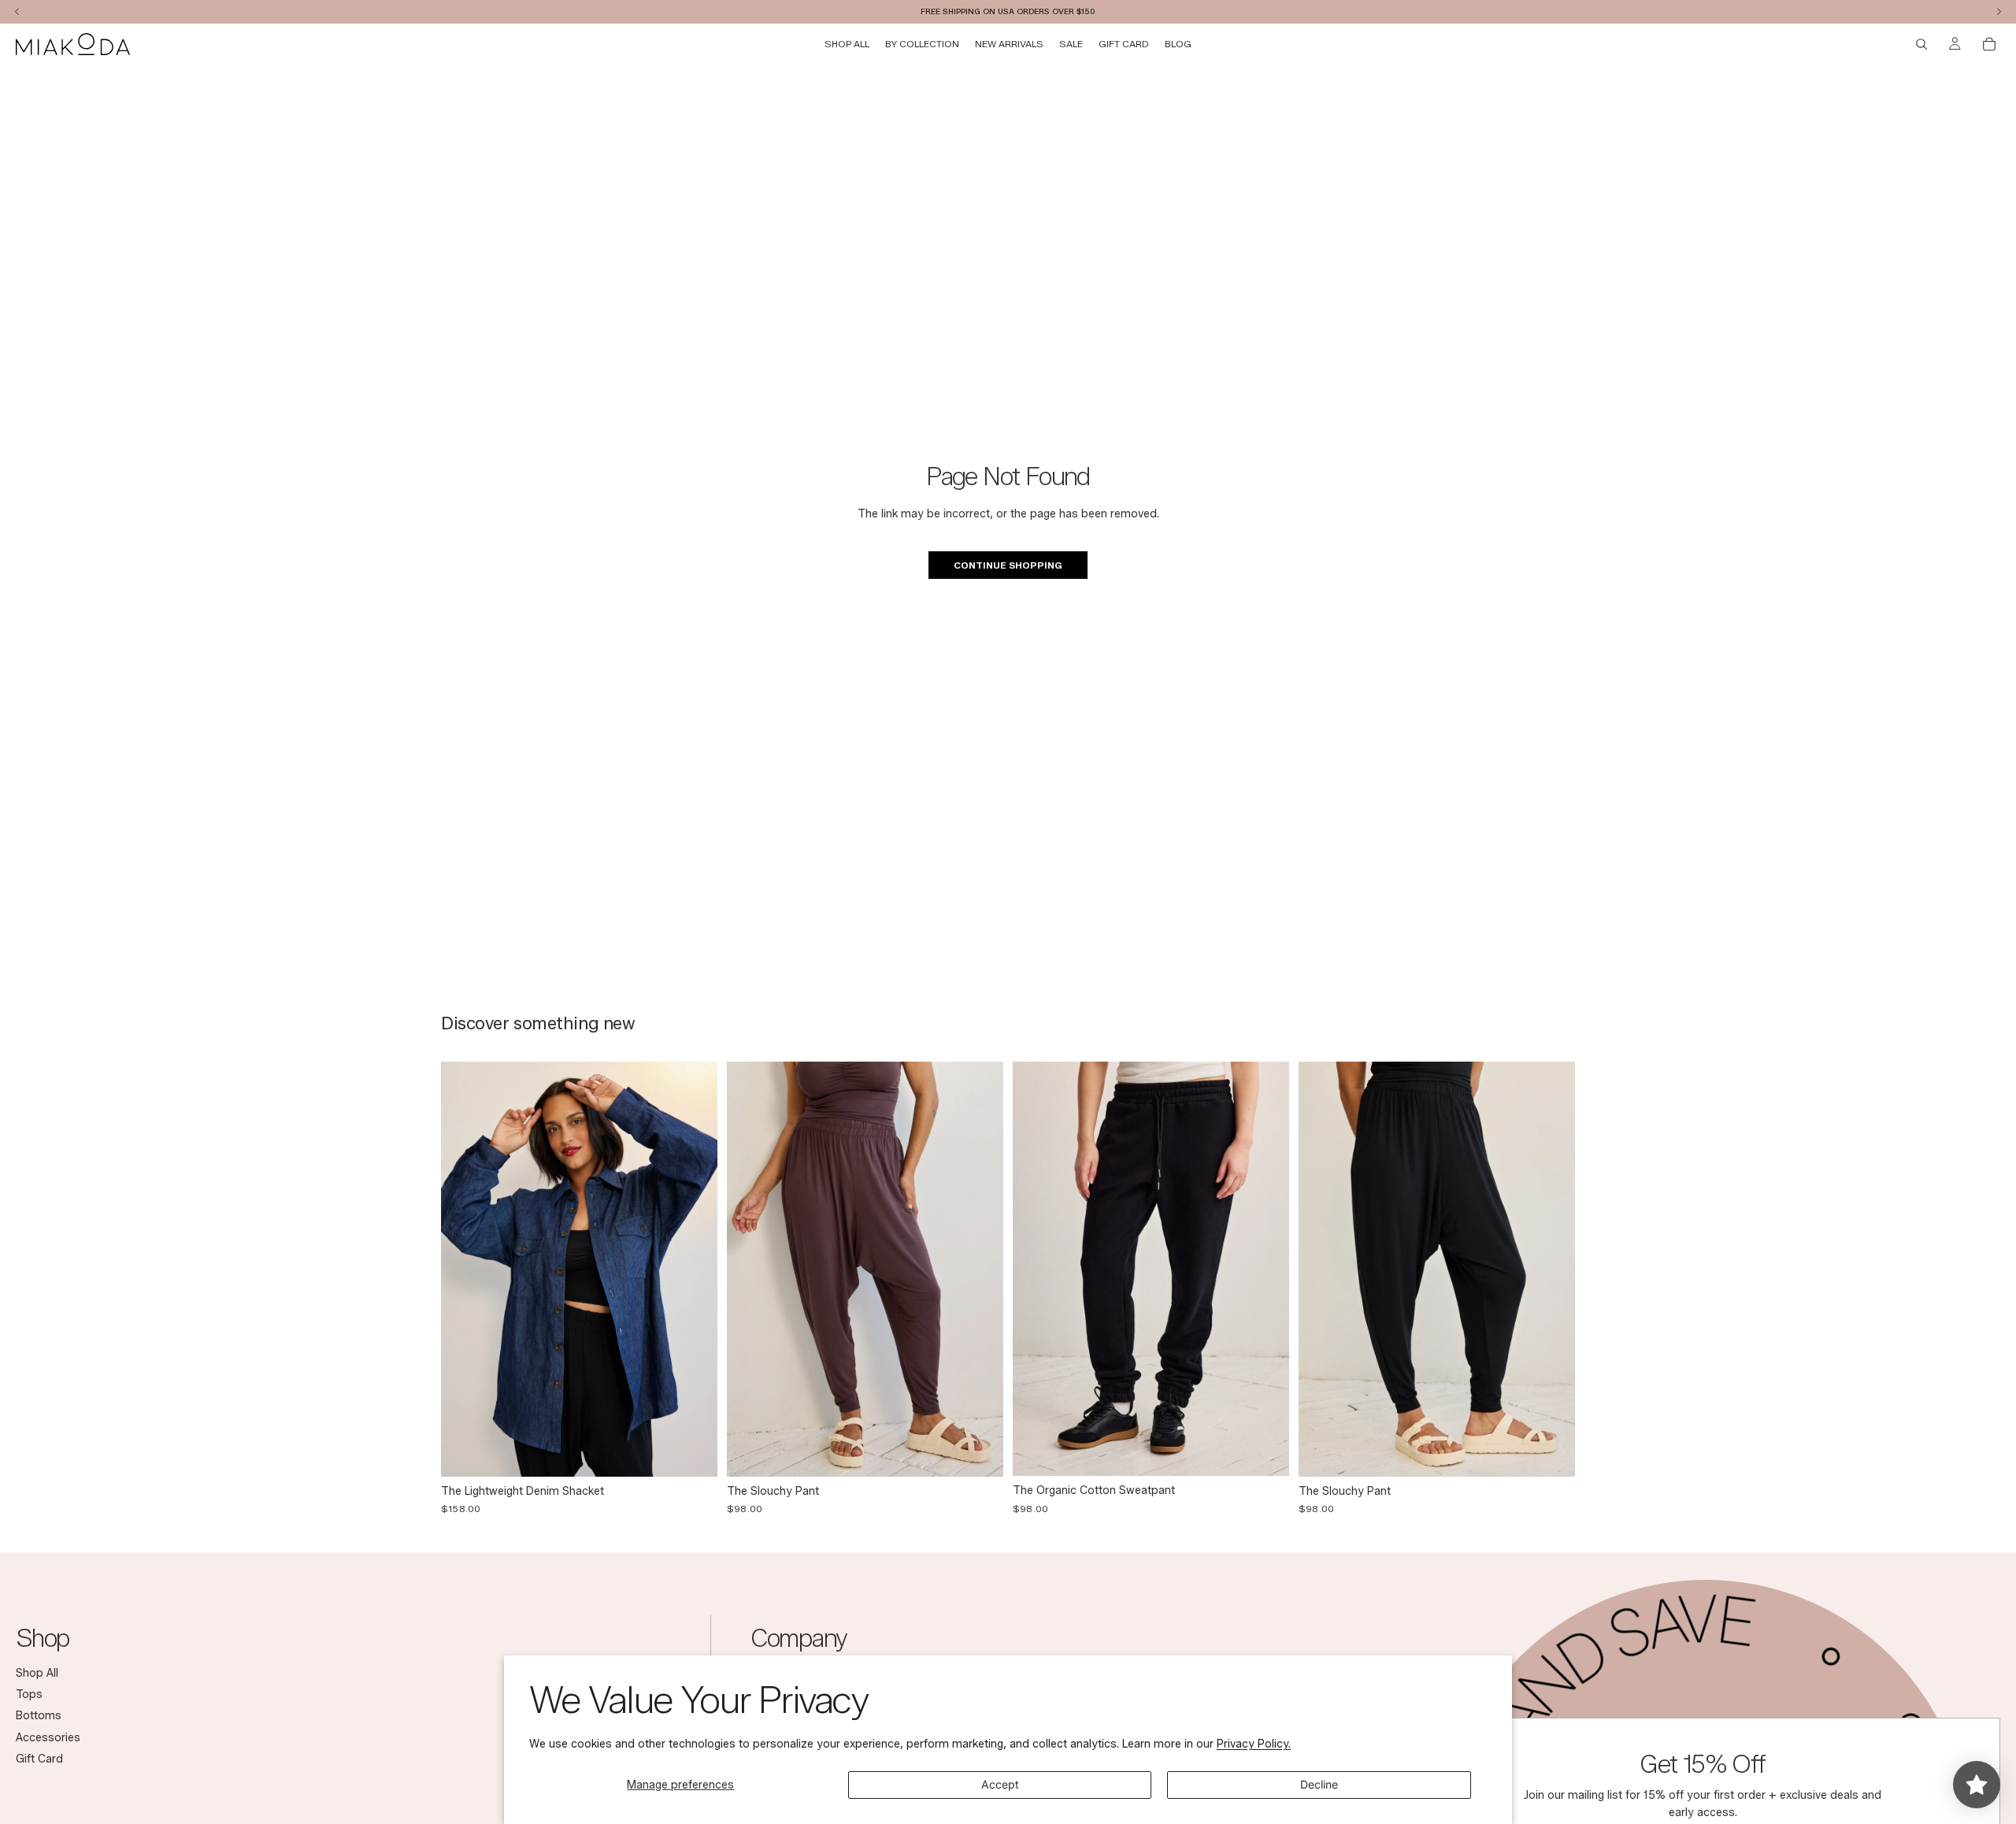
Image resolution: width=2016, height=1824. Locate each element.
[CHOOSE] (693, 1452)
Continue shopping (1008, 565)
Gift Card (39, 1759)
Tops (29, 1694)
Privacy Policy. (1254, 1744)
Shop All (37, 1673)
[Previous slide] (465, 1269)
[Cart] (1989, 44)
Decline (1319, 1784)
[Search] (1921, 44)
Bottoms (39, 1716)
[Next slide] (694, 1269)
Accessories (48, 1738)
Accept (1000, 1784)
